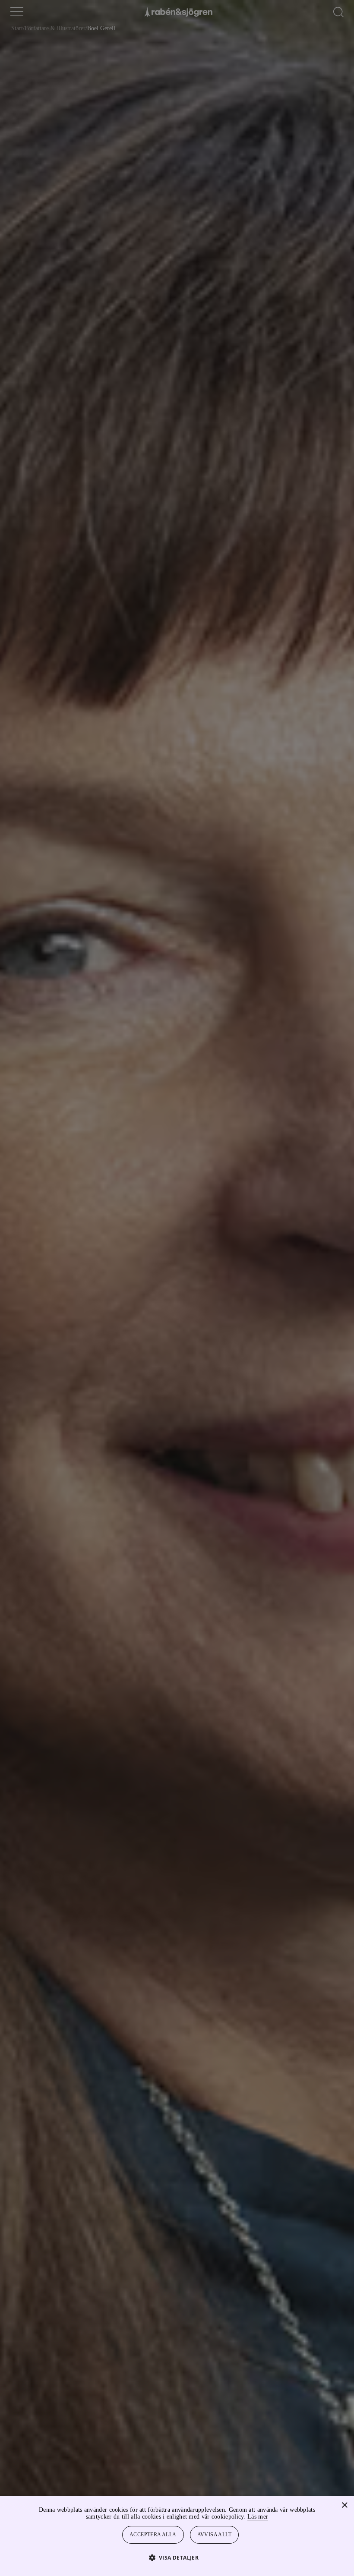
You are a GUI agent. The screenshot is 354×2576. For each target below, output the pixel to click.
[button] (177, 2557)
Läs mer (281, 2517)
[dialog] (177, 1288)
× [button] (344, 2505)
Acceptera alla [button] (153, 2535)
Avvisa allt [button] (215, 2535)
